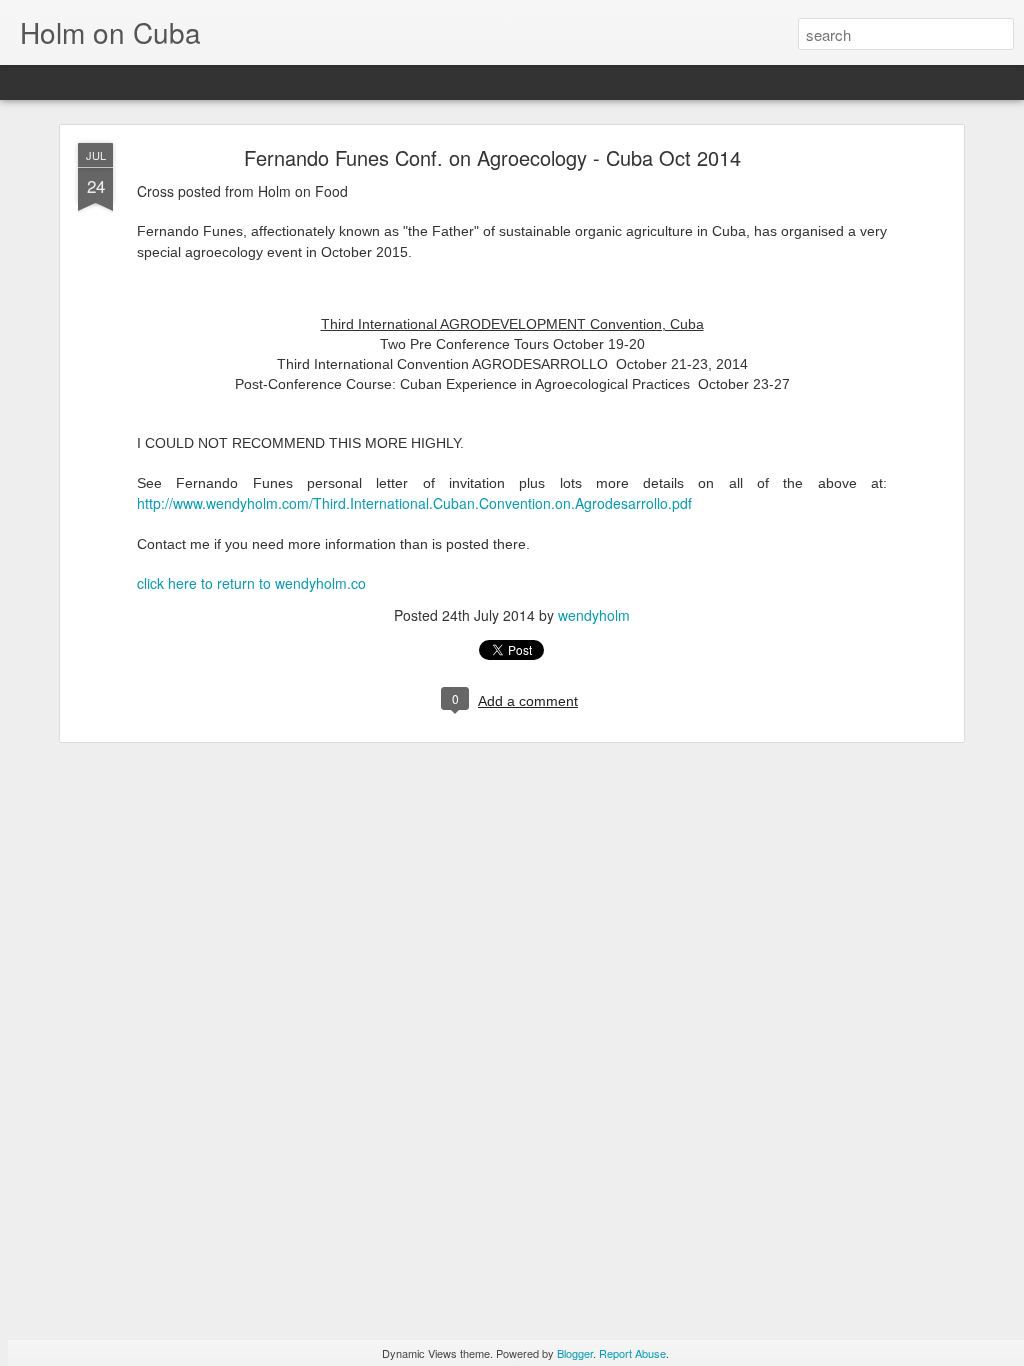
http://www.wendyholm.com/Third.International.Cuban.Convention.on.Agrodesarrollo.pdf (414, 503)
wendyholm (594, 615)
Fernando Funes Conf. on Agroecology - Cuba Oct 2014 (492, 157)
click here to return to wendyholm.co (251, 583)
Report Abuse (632, 1353)
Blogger (575, 1353)
